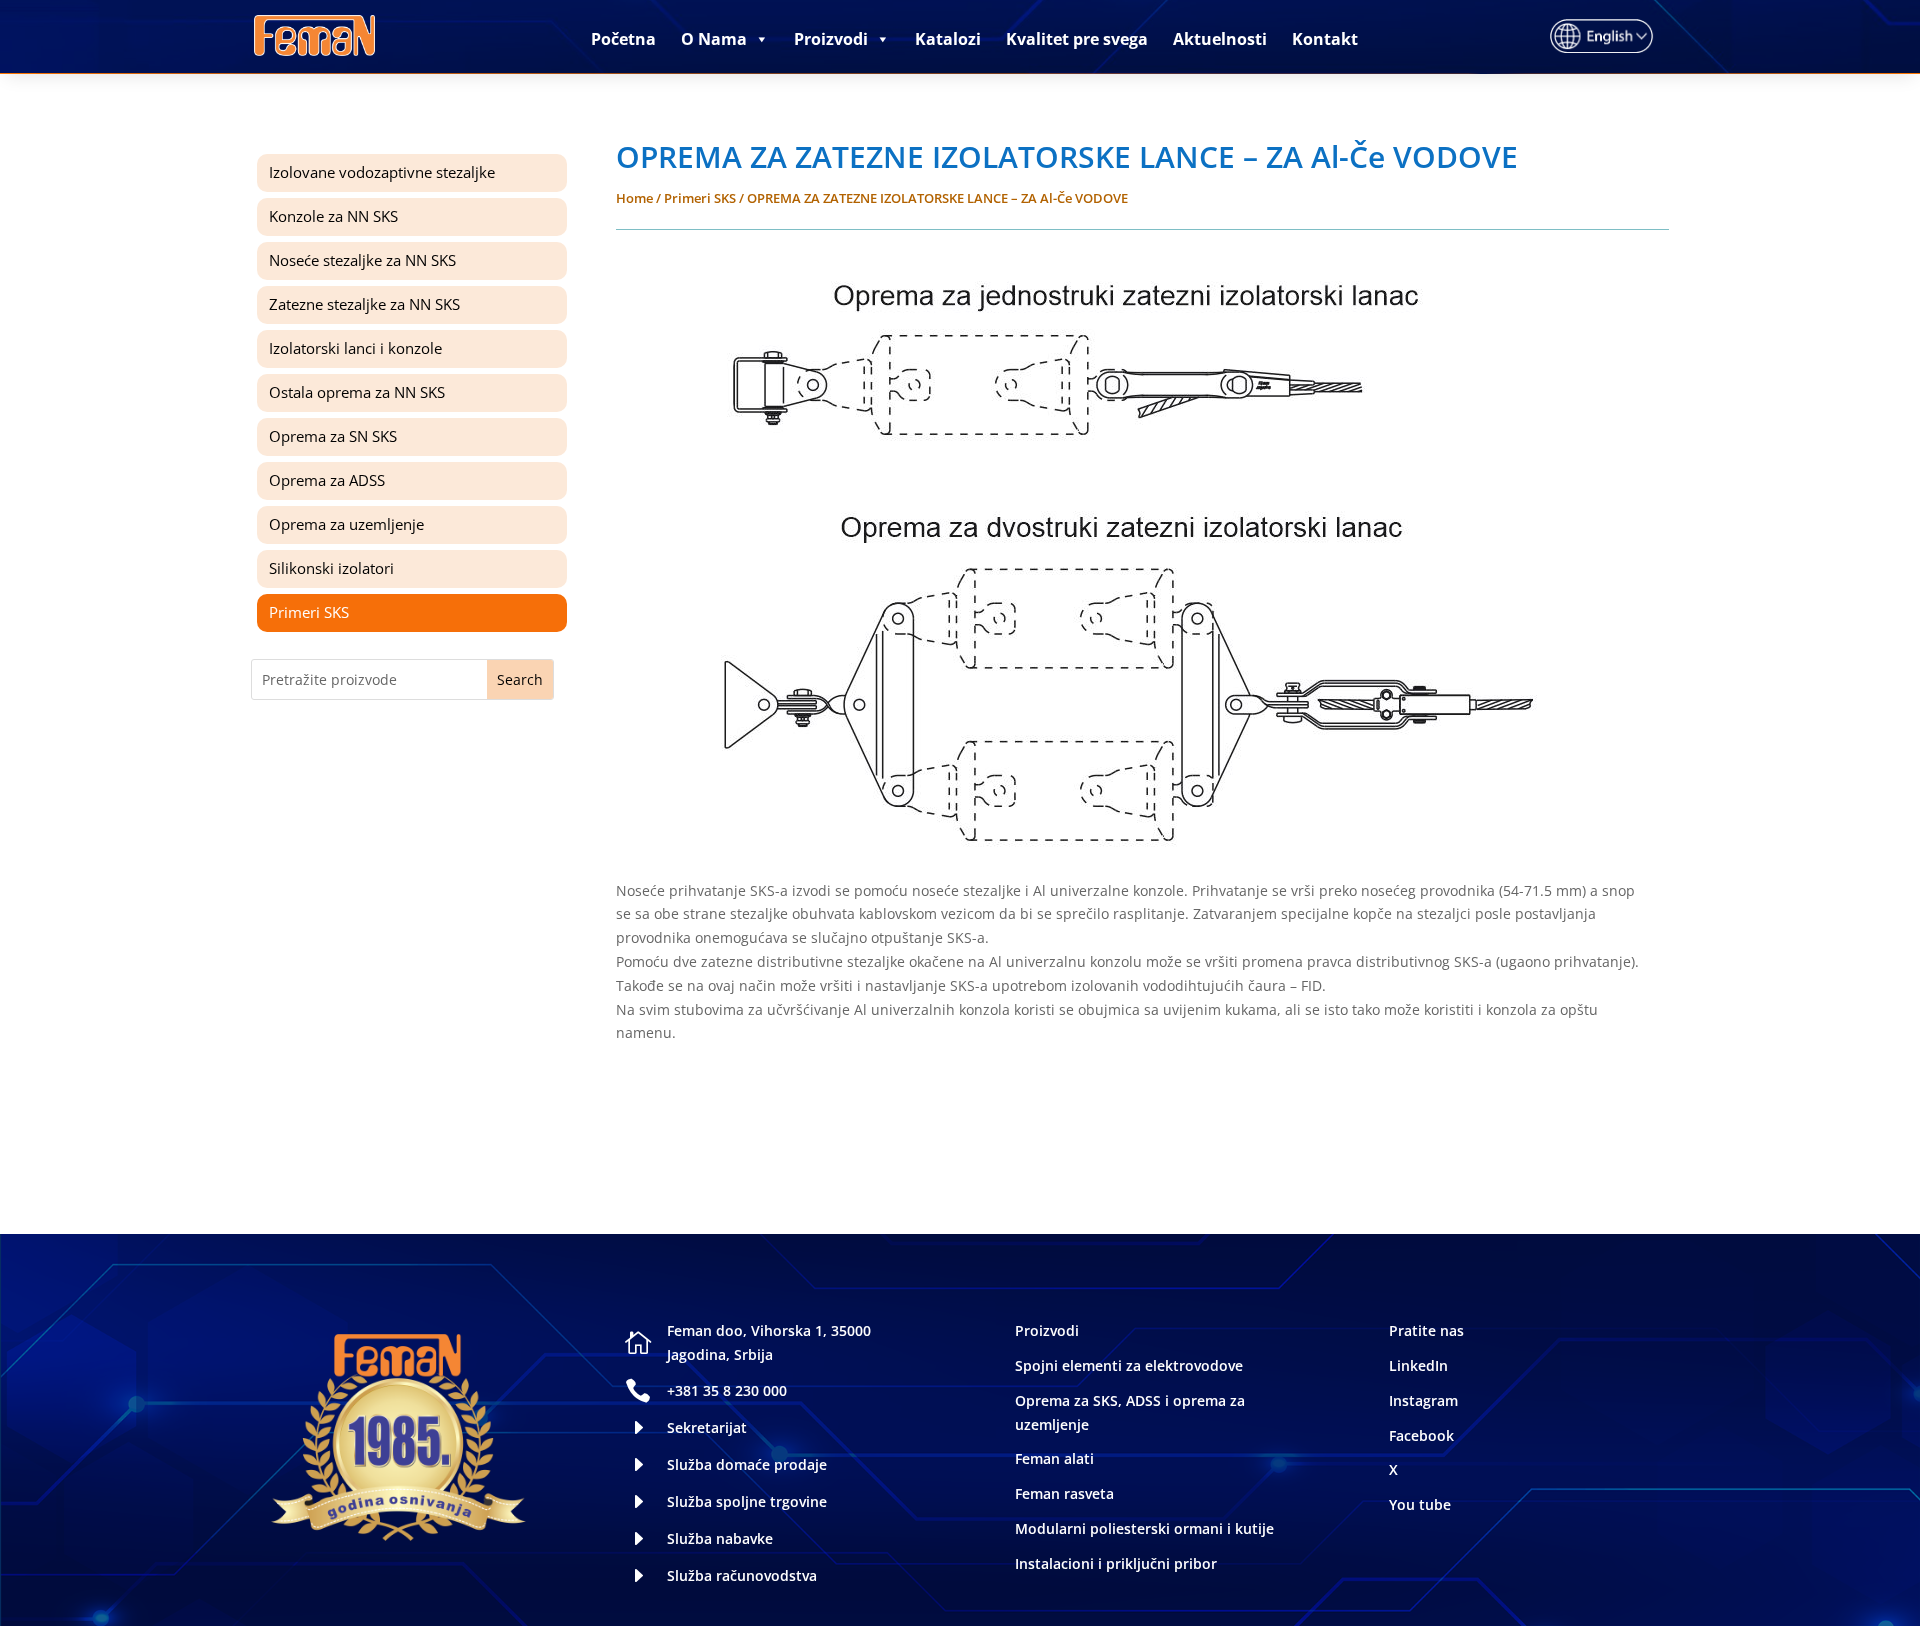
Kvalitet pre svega (1077, 39)
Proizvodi (831, 39)
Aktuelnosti (1220, 39)
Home (634, 198)
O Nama (714, 39)
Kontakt (1325, 39)
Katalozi (948, 39)
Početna (623, 39)
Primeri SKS (700, 198)
